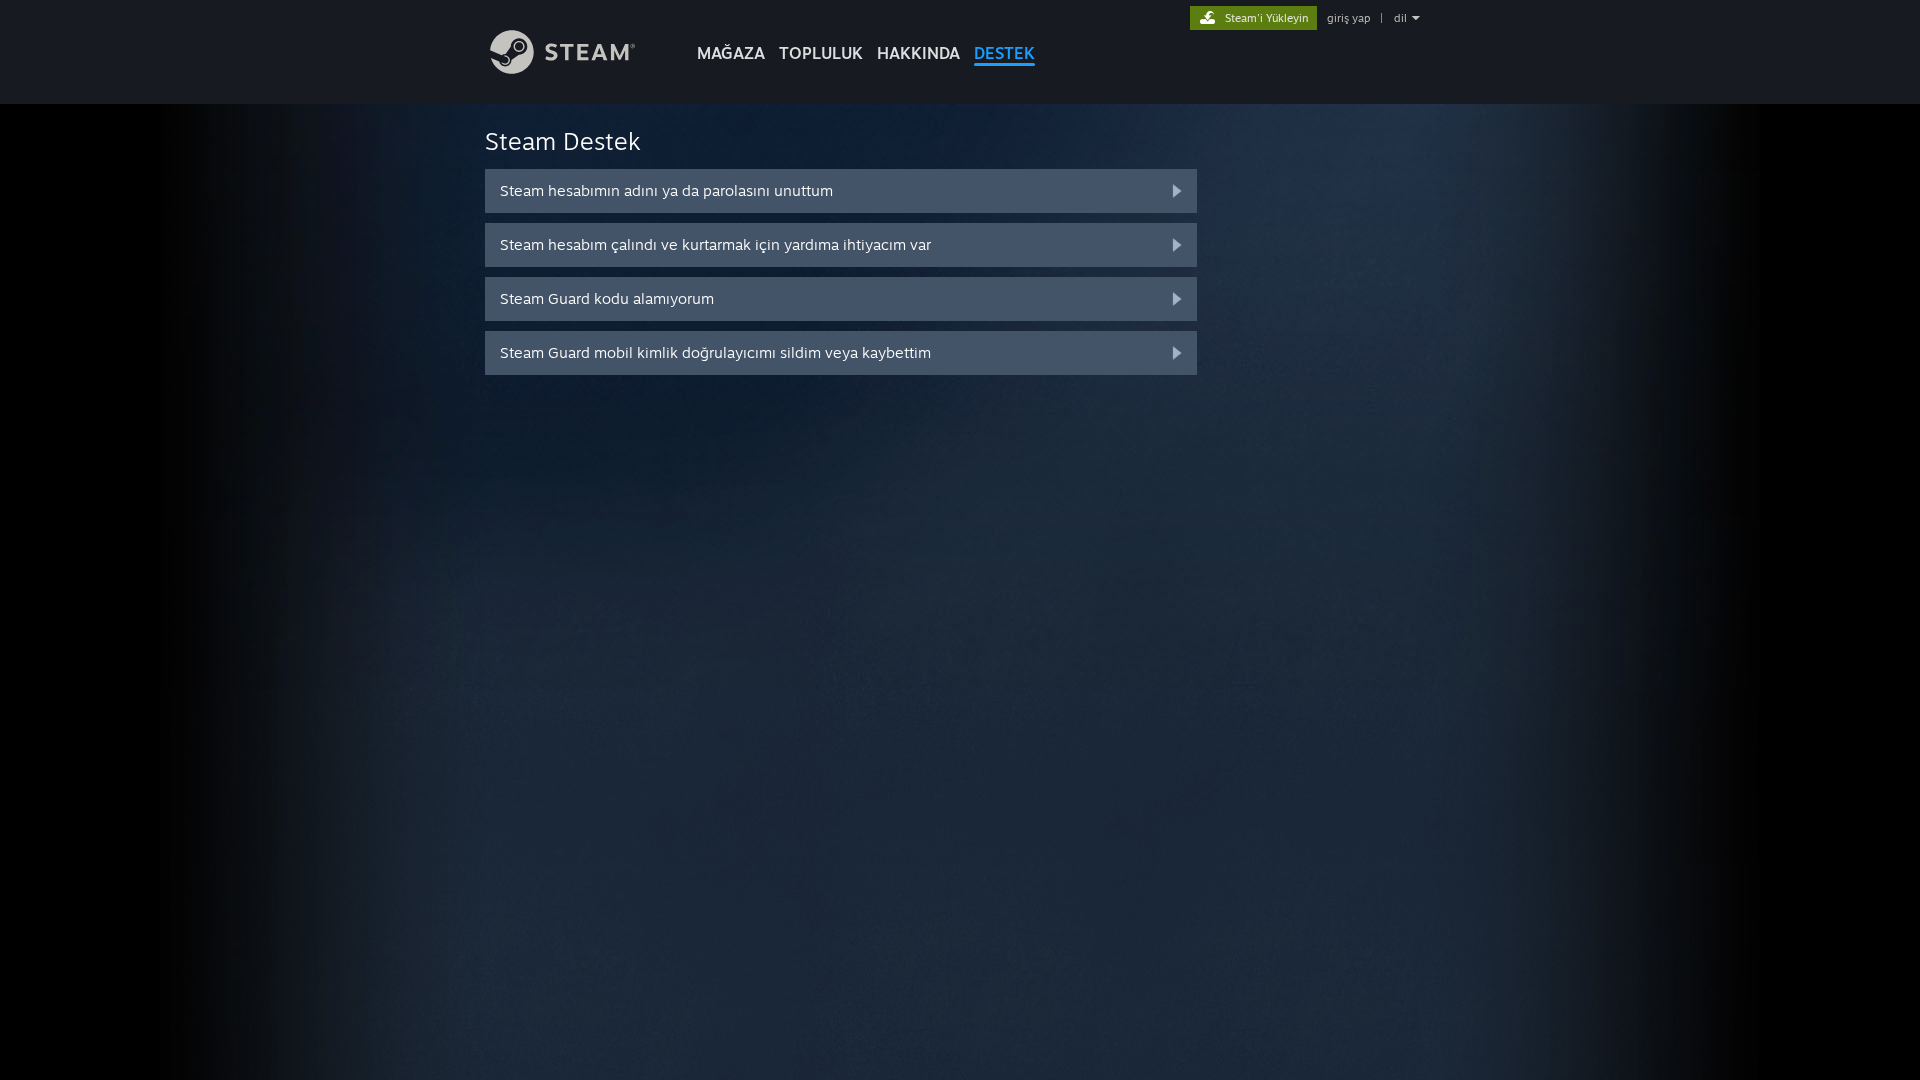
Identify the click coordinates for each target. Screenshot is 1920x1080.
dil (1400, 18)
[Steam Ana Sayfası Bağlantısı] (562, 68)
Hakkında (918, 53)
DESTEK (1004, 53)
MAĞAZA (731, 53)
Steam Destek (563, 141)
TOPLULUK (821, 53)
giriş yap (1348, 18)
